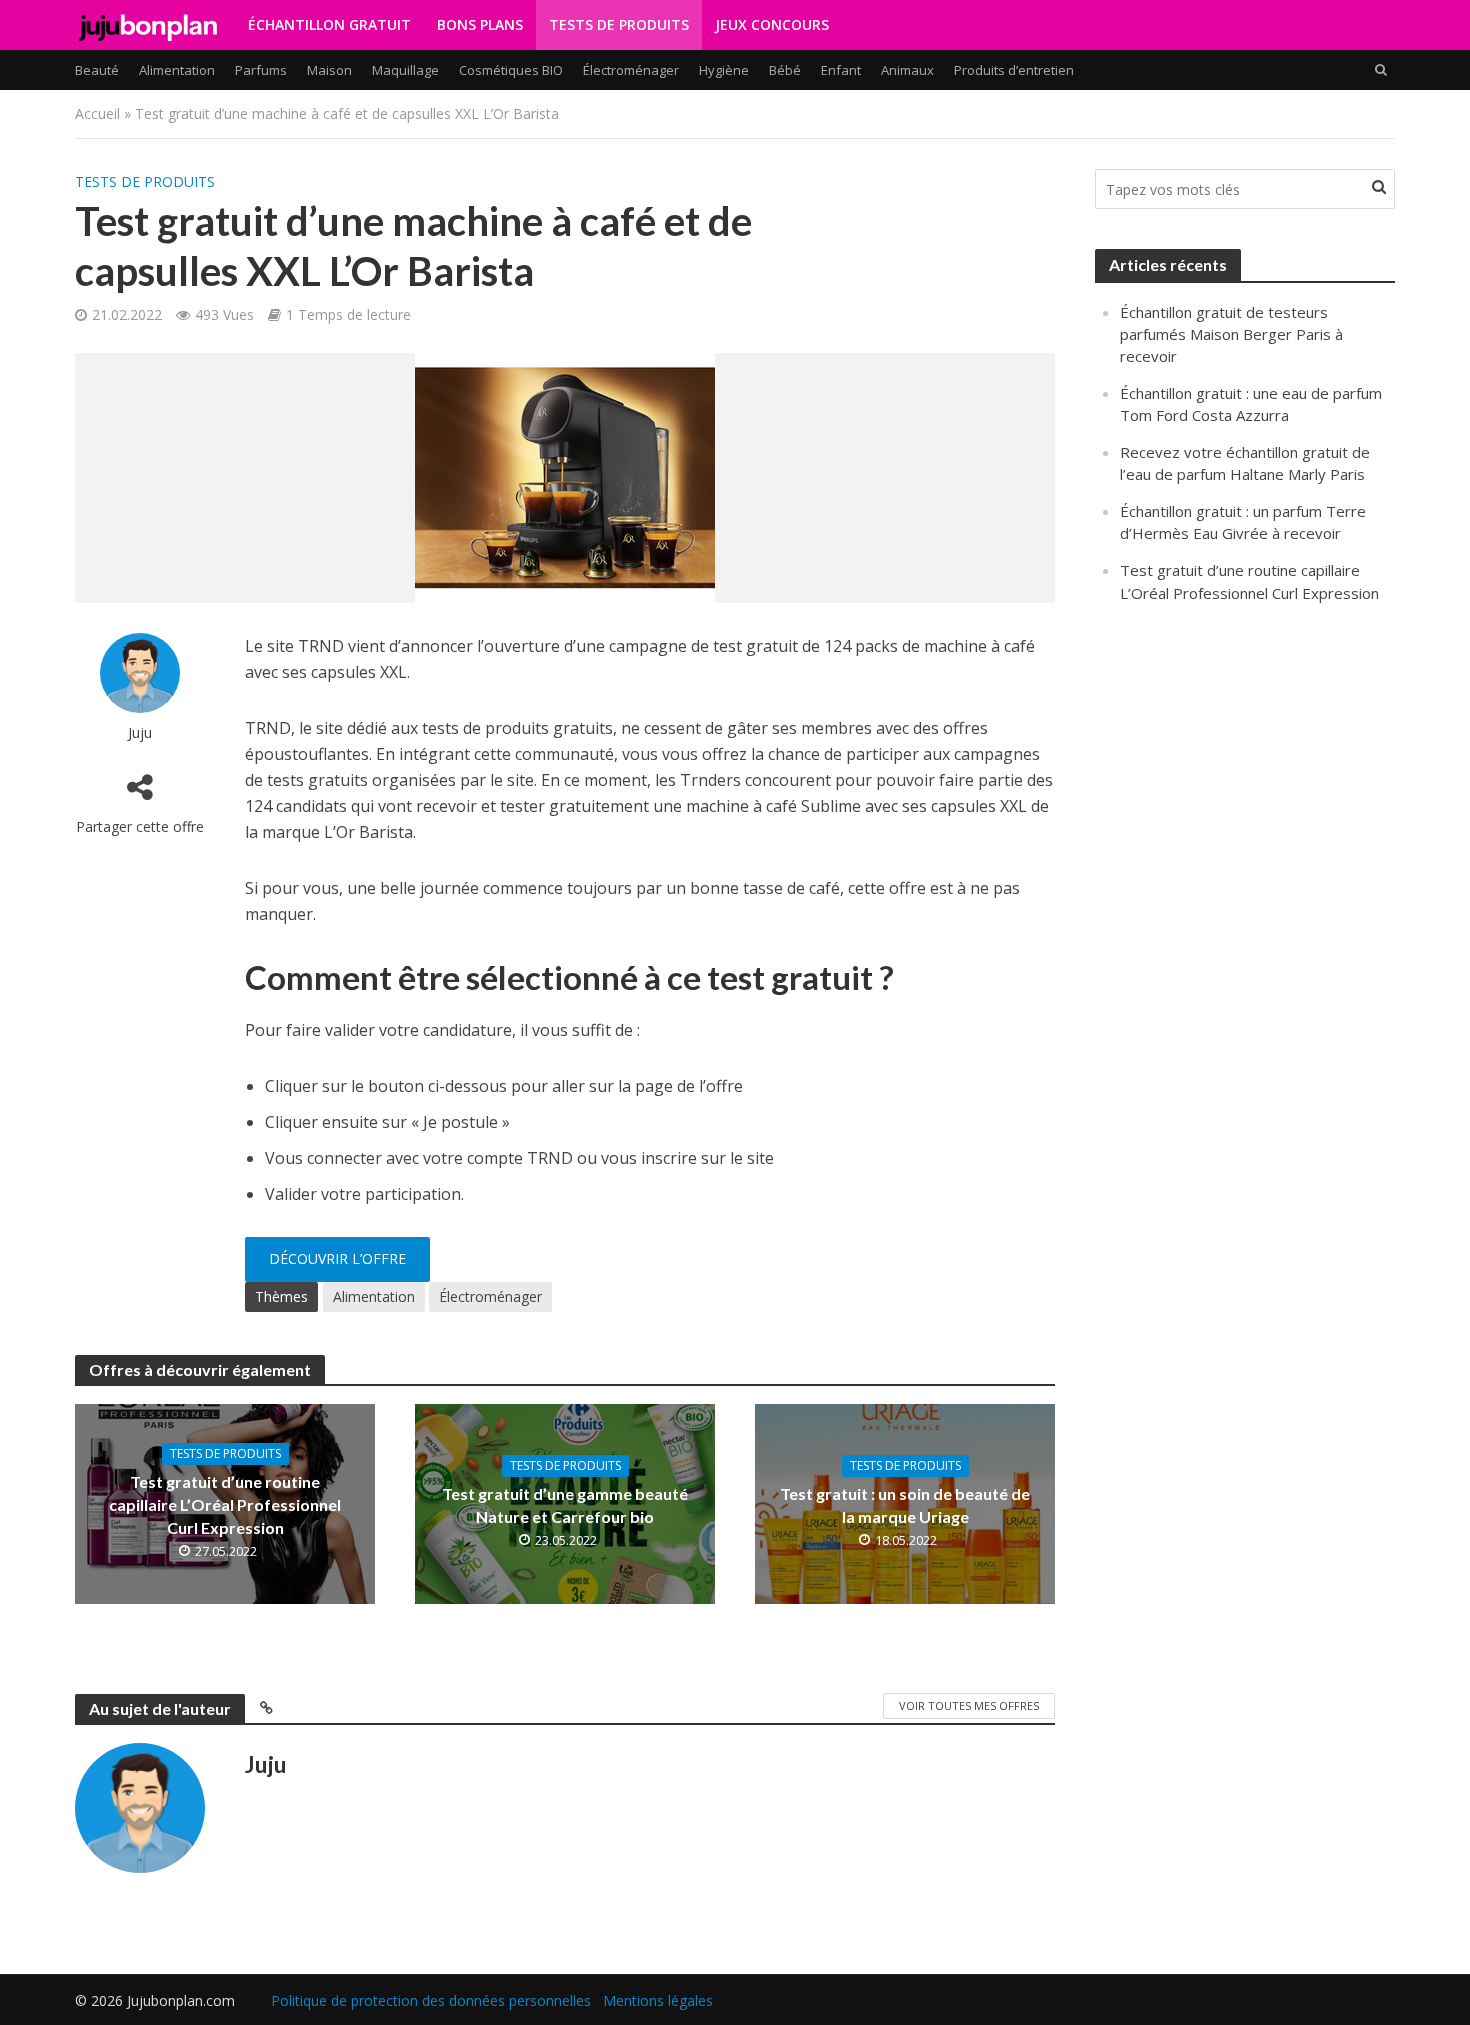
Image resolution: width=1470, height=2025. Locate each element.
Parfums (261, 70)
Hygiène (724, 70)
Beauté (97, 70)
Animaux (907, 70)
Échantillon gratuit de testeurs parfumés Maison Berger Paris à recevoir (1231, 334)
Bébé (785, 70)
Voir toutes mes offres (969, 1705)
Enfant (841, 70)
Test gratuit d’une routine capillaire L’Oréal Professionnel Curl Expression (225, 1504)
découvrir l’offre (337, 1258)
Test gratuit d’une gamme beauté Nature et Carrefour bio (565, 1505)
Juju (140, 732)
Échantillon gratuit (329, 24)
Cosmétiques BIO (511, 70)
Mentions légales (658, 2000)
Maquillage (405, 70)
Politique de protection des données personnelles (431, 2000)
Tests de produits (619, 24)
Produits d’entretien (1014, 70)
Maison (329, 70)
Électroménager (631, 70)
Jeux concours (772, 24)
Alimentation (177, 70)
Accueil (97, 113)
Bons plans (480, 24)
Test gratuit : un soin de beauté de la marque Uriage (905, 1505)
